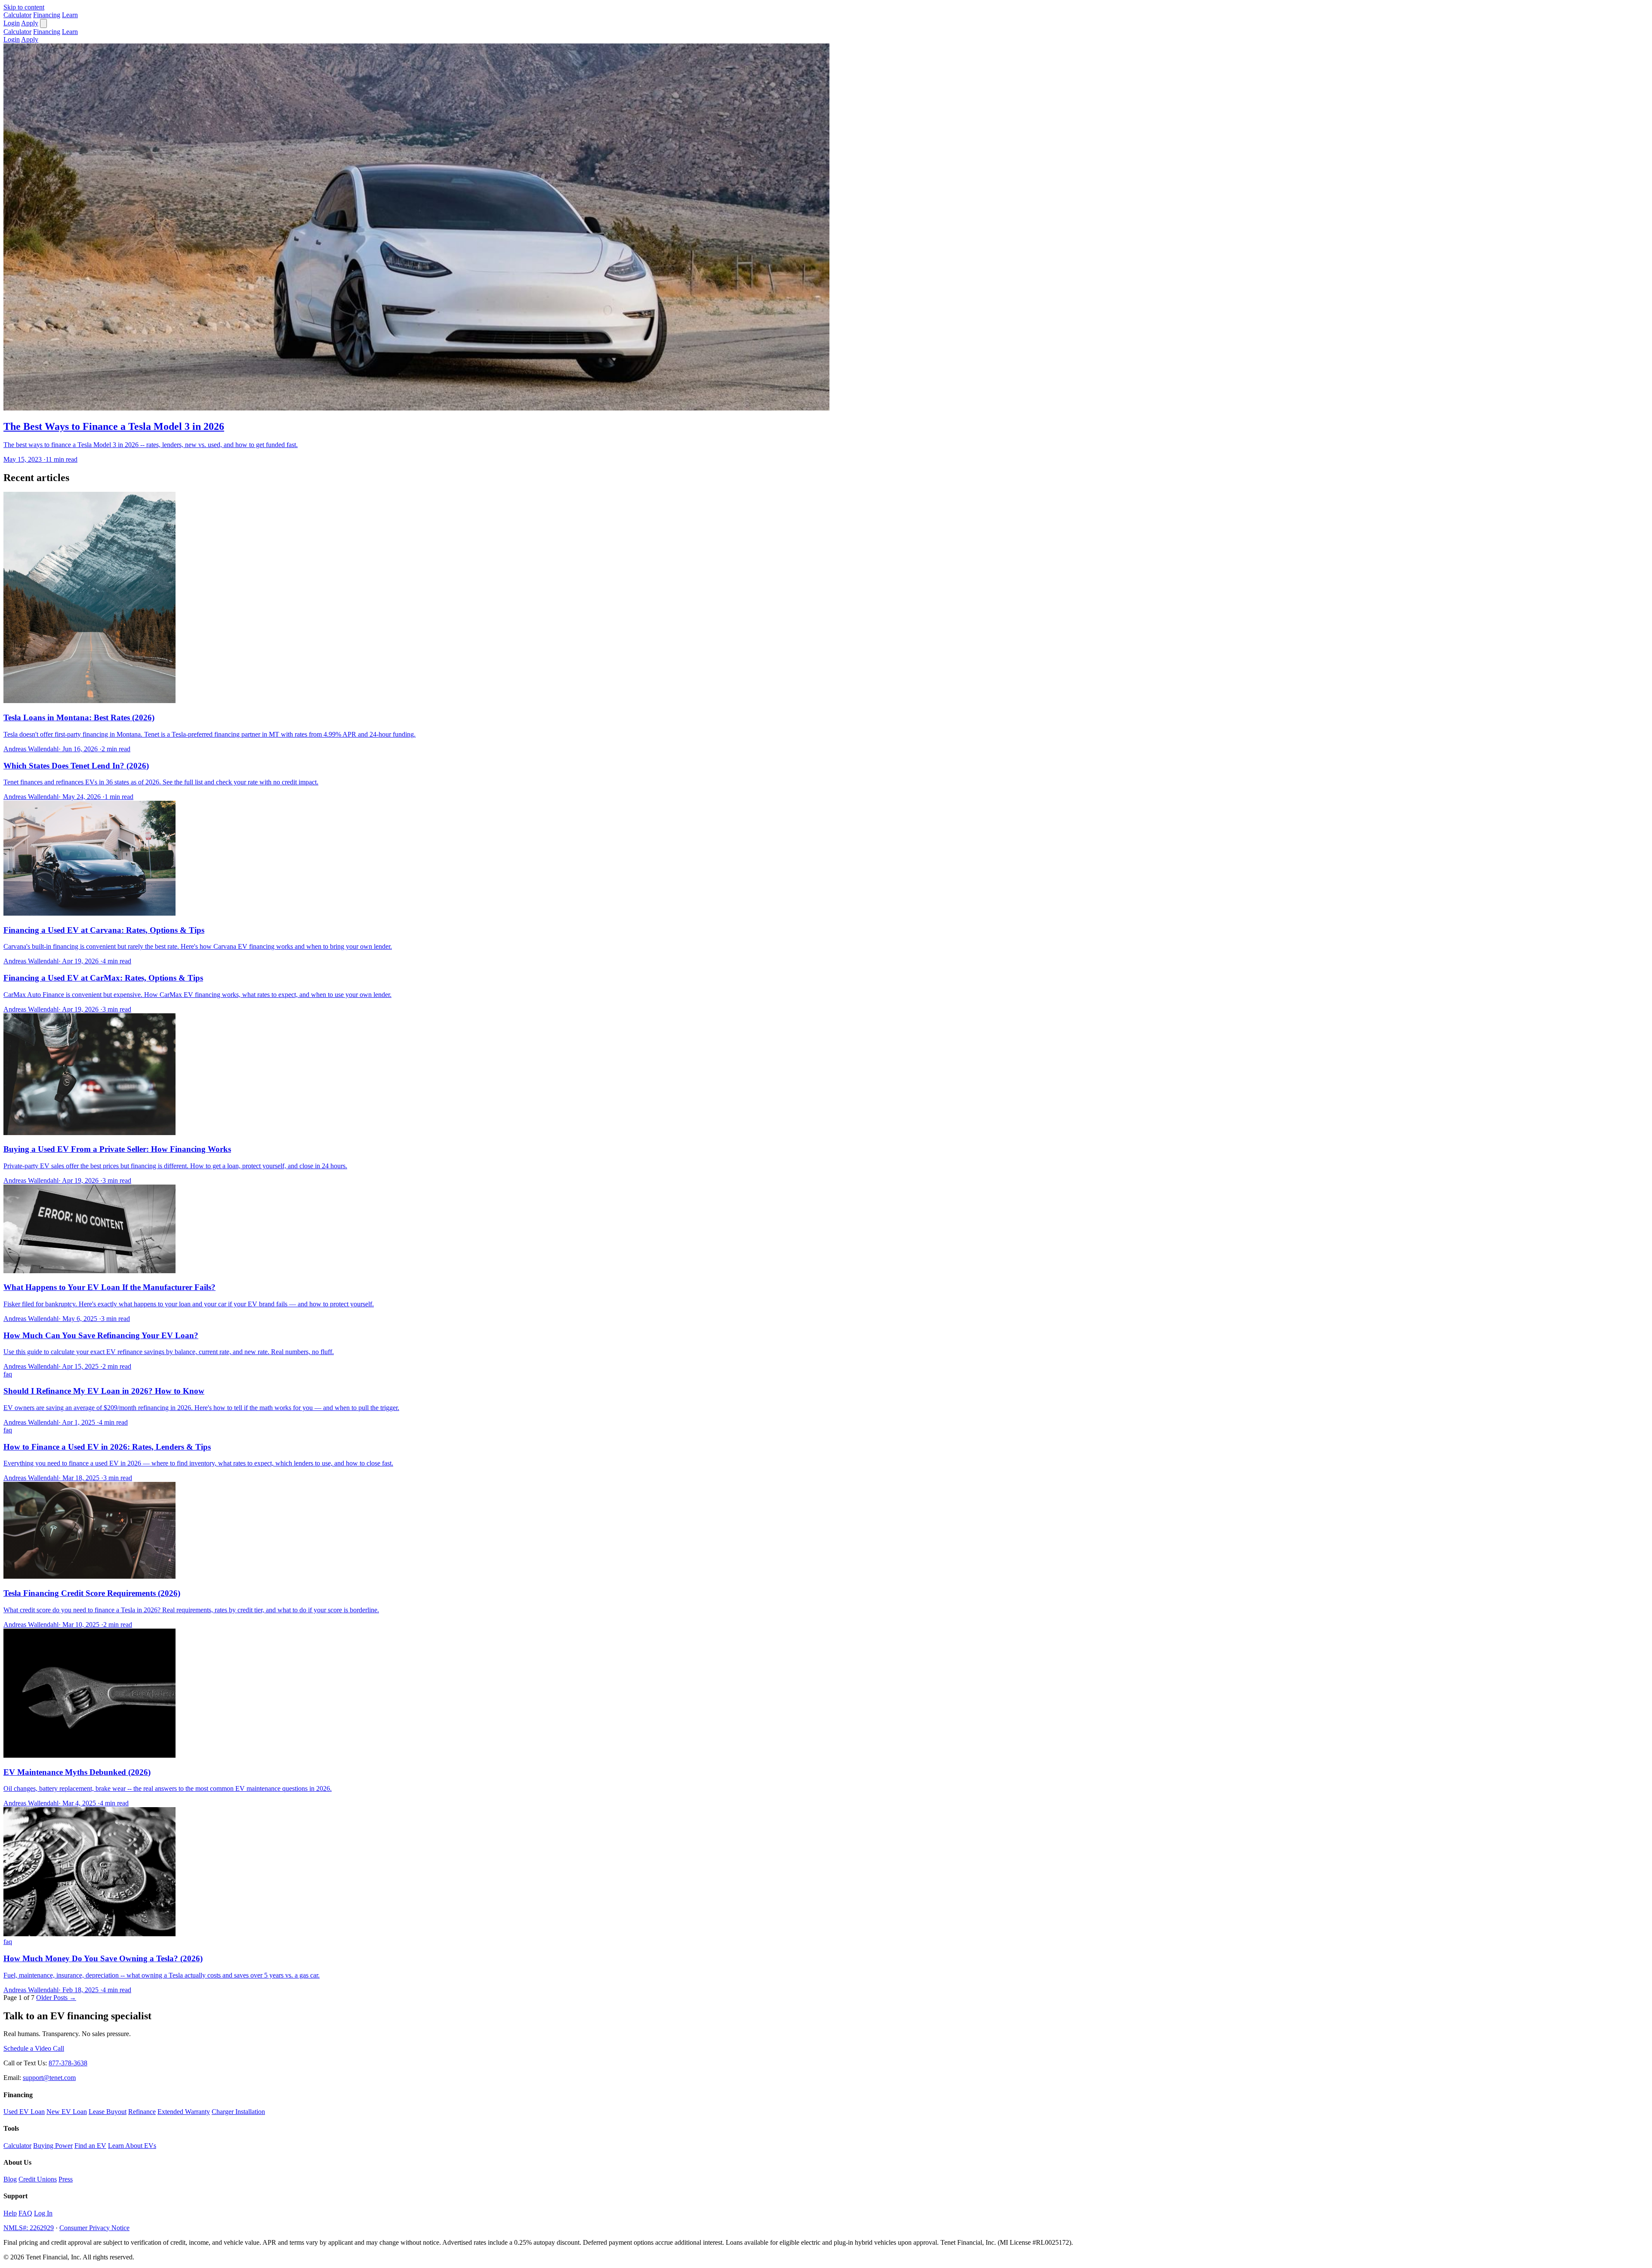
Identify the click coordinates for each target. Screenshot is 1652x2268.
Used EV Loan (24, 2112)
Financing (47, 15)
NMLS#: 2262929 (29, 2228)
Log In (43, 2213)
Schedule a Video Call (34, 2048)
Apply (30, 23)
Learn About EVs (132, 2146)
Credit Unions (38, 2179)
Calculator (17, 15)
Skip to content (24, 7)
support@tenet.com (49, 2078)
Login (12, 23)
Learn (70, 15)
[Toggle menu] (43, 23)
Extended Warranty (184, 2112)
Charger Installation (238, 2112)
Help (10, 2213)
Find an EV (90, 2146)
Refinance (142, 2112)
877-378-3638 (68, 2063)
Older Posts (56, 1998)
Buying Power (53, 2146)
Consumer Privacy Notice (94, 2228)
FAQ (25, 2213)
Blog (10, 2179)
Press (66, 2179)
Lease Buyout (108, 2112)
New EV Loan (67, 2112)
